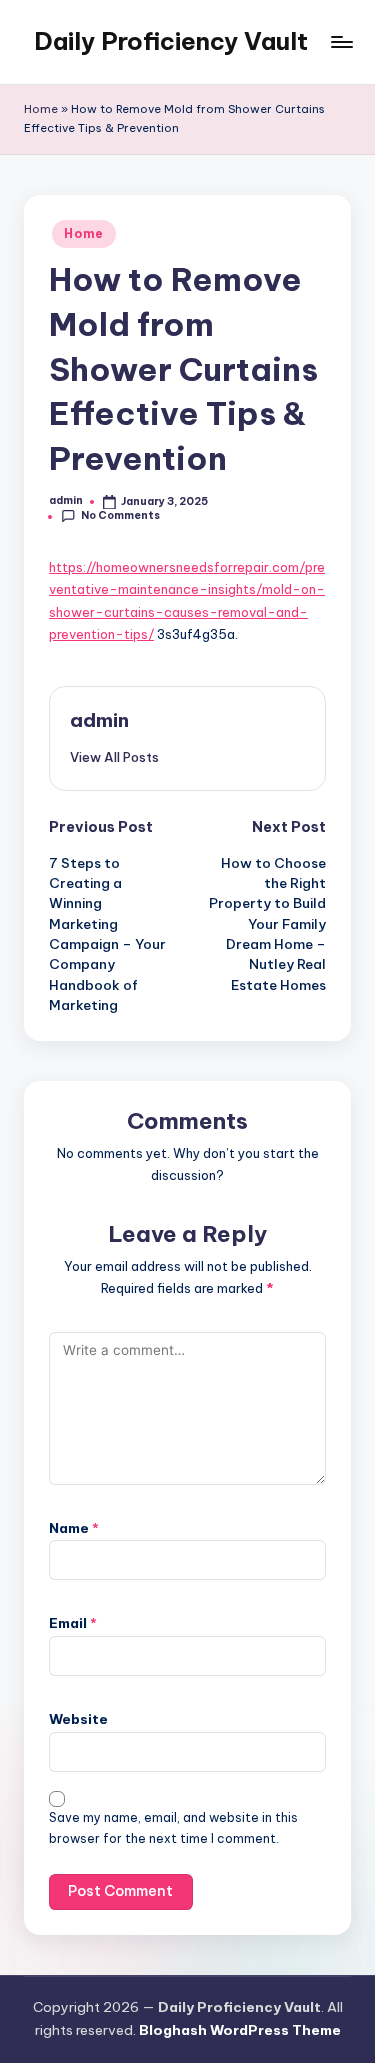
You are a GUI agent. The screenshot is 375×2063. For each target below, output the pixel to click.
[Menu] (341, 41)
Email (73, 1623)
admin (99, 720)
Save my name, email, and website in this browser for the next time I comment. (173, 1828)
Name (74, 1528)
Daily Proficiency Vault (171, 41)
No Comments (120, 515)
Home (41, 109)
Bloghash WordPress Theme (240, 2030)
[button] (114, 757)
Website (78, 1719)
